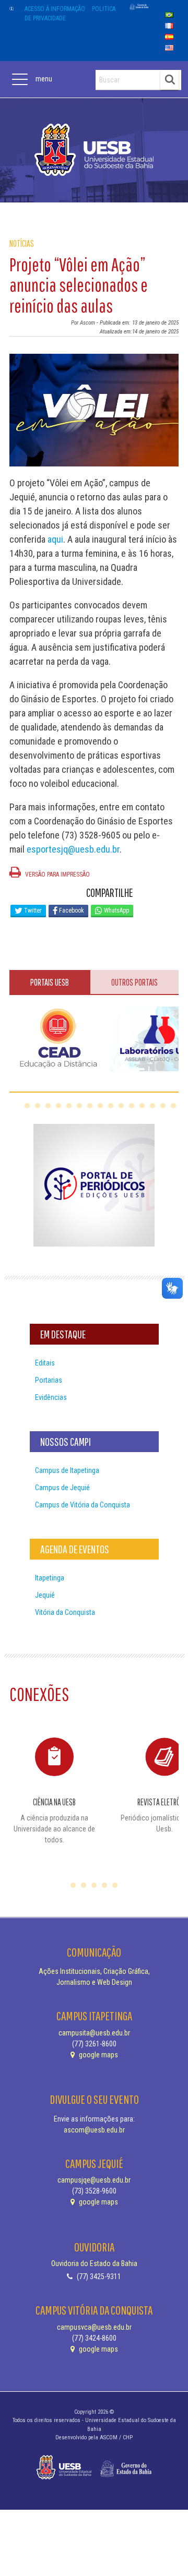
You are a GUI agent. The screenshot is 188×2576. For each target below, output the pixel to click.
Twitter (32, 910)
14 (163, 1106)
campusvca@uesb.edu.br (94, 2327)
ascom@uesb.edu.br (94, 2130)
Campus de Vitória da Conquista (83, 1505)
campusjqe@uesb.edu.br (94, 2180)
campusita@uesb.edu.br (94, 2033)
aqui (55, 539)
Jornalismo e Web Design (94, 1982)
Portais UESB (50, 982)
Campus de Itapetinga (67, 1470)
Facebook (71, 910)
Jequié (45, 1595)
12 (142, 1106)
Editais (45, 1363)
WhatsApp (116, 910)
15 (173, 1106)
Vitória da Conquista (65, 1612)
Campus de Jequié (62, 1488)
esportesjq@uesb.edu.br (73, 849)
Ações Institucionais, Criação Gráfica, (94, 1971)
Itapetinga (50, 1578)
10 (121, 1106)
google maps (98, 2055)
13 (152, 1106)
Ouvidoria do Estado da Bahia (94, 2263)
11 (132, 1106)
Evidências (51, 1397)
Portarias (49, 1380)
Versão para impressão (57, 874)
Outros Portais (134, 982)
